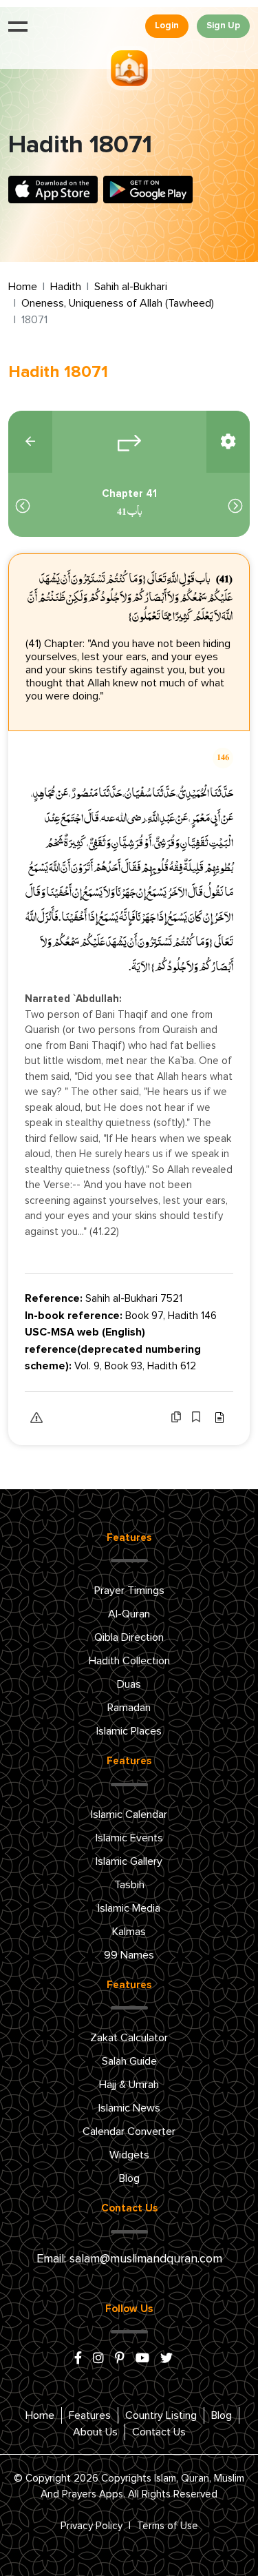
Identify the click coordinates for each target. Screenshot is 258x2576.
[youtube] (142, 2359)
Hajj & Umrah (129, 2085)
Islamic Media (129, 1908)
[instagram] (98, 2359)
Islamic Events (129, 1838)
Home (23, 287)
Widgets (129, 2155)
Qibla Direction (129, 1637)
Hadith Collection (129, 1661)
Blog (129, 2178)
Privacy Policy (92, 2526)
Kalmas (129, 1932)
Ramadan (129, 1708)
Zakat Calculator (129, 2038)
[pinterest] (120, 2359)
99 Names (129, 1955)
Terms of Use (168, 2526)
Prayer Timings (129, 1591)
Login (167, 26)
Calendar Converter (129, 2132)
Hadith (66, 287)
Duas (129, 1684)
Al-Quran (129, 1614)
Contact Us (159, 2432)
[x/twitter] (166, 2359)
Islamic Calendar (129, 1815)
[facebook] (78, 2359)
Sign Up (223, 26)
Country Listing (161, 2415)
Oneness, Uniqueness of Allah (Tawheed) (118, 303)
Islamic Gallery (129, 1861)
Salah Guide (129, 2061)
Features (90, 2415)
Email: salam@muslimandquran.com (129, 2259)
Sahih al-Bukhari (131, 287)
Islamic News (129, 2108)
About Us (95, 2432)
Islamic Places (129, 1731)
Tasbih (129, 1885)
